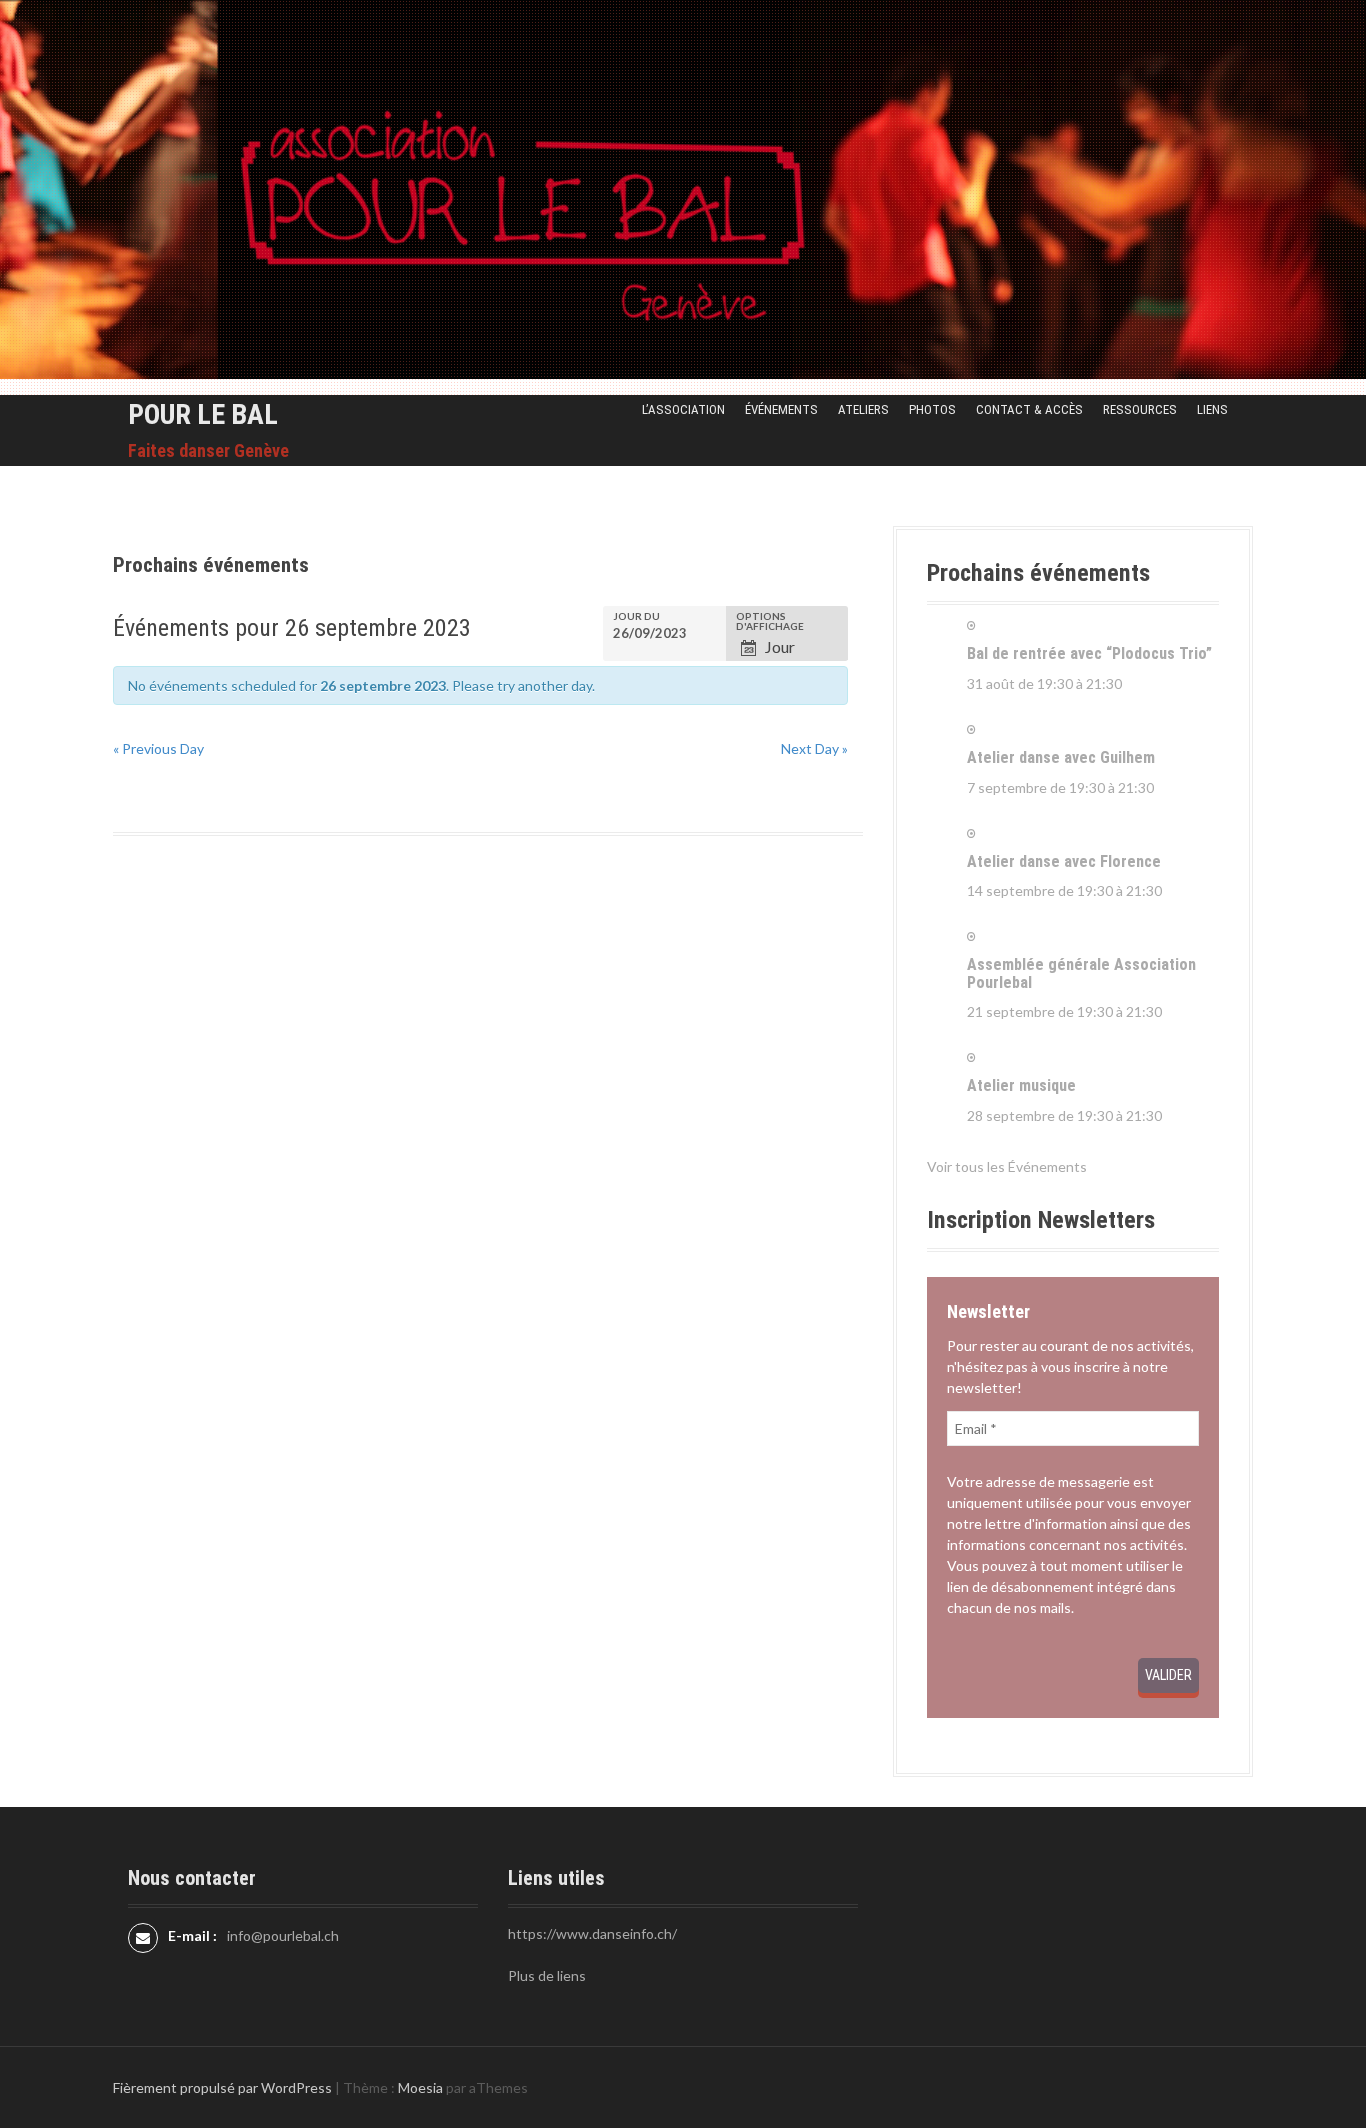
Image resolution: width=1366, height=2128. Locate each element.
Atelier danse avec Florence (1064, 861)
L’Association (683, 409)
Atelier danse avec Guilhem (1061, 757)
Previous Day (158, 748)
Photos (932, 409)
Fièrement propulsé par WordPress (222, 2087)
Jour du (636, 616)
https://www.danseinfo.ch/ (592, 1933)
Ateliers (863, 409)
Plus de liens (547, 1975)
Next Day (814, 748)
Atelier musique (1021, 1085)
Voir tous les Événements (1007, 1166)
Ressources (1140, 409)
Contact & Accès (1029, 409)
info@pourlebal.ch (283, 1935)
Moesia (420, 2087)
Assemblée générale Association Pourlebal (1081, 973)
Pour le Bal (203, 414)
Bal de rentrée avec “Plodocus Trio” (1089, 653)
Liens (1212, 409)
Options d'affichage (770, 621)
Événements (781, 409)
